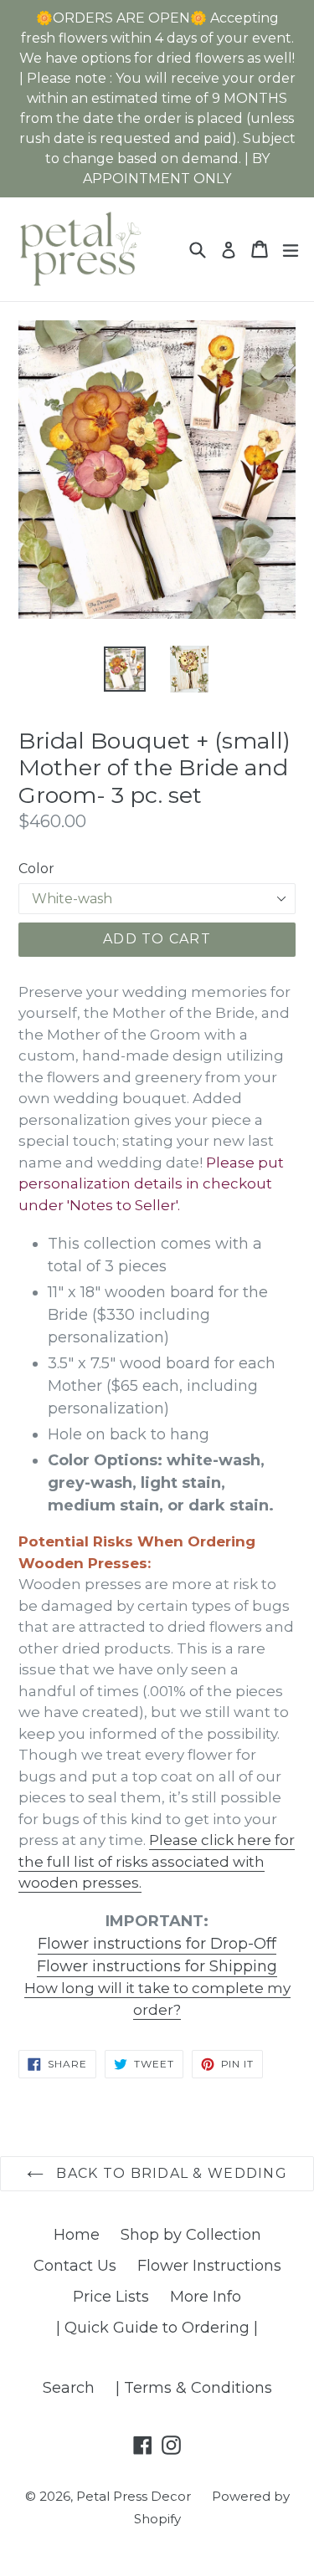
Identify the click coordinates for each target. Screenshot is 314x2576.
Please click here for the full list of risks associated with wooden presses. (157, 1861)
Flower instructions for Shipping (157, 1966)
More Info (206, 2297)
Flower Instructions (209, 2266)
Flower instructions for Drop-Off (157, 1944)
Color (36, 869)
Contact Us (75, 2266)
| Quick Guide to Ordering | (157, 2328)
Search (69, 2388)
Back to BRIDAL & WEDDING (170, 2173)
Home (77, 2235)
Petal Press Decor (134, 2496)
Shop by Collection (191, 2235)
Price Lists (111, 2297)
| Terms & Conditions (194, 2388)
